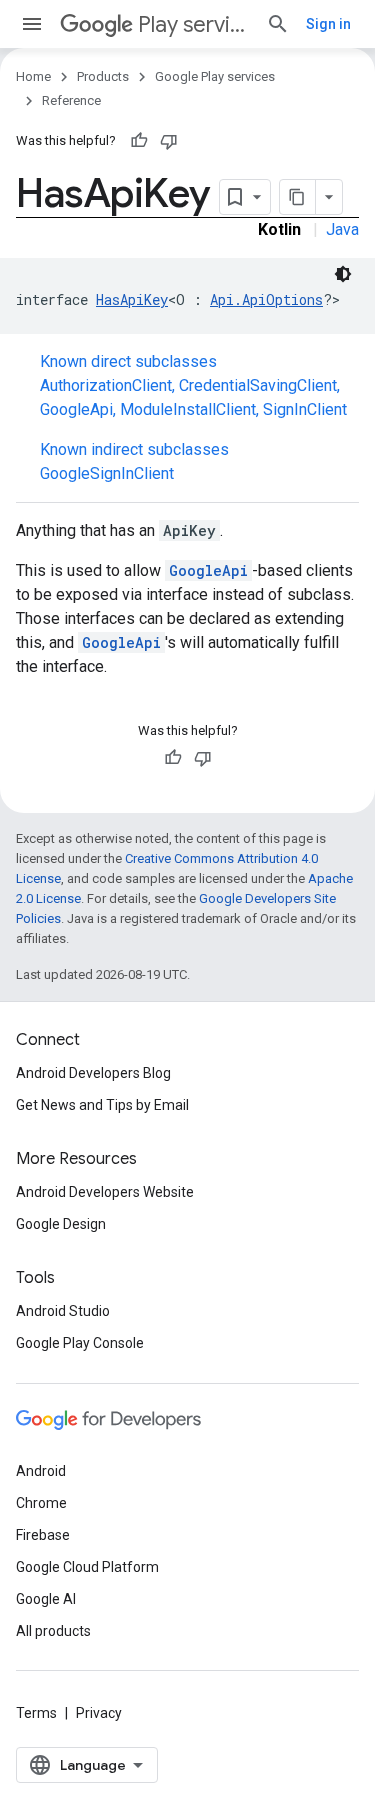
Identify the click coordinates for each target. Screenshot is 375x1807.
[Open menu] (32, 24)
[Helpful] (139, 141)
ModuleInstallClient (188, 409)
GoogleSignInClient (107, 473)
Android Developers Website (105, 1192)
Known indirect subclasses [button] (134, 461)
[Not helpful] (169, 141)
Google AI (46, 1599)
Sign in (328, 24)
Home (33, 76)
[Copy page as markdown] (298, 197)
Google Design (61, 1224)
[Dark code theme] (343, 274)
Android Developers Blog (93, 1073)
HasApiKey (132, 299)
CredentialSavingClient (258, 385)
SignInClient (305, 409)
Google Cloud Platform (87, 1567)
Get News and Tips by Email (102, 1105)
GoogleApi (76, 409)
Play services (194, 24)
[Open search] (278, 24)
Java (342, 229)
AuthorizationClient (106, 385)
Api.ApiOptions (266, 299)
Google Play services (215, 76)
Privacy (99, 1713)
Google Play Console (80, 1343)
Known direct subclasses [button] (193, 385)
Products (103, 76)
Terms (36, 1713)
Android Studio (63, 1311)
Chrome (41, 1503)
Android (41, 1471)
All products (53, 1631)
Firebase (43, 1535)
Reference (71, 100)
